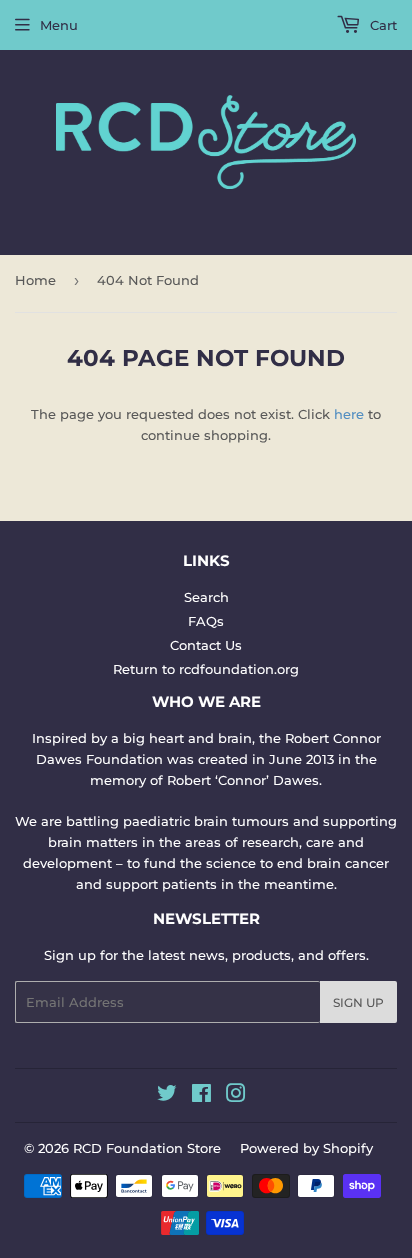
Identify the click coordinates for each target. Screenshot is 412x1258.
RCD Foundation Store (147, 1148)
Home (35, 280)
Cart (381, 25)
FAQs (206, 621)
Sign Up (358, 1002)
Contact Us (206, 645)
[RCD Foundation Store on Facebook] (201, 1096)
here (349, 414)
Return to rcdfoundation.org (206, 669)
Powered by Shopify (306, 1148)
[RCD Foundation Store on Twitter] (167, 1096)
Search (206, 597)
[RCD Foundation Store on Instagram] (236, 1096)
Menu (59, 25)
